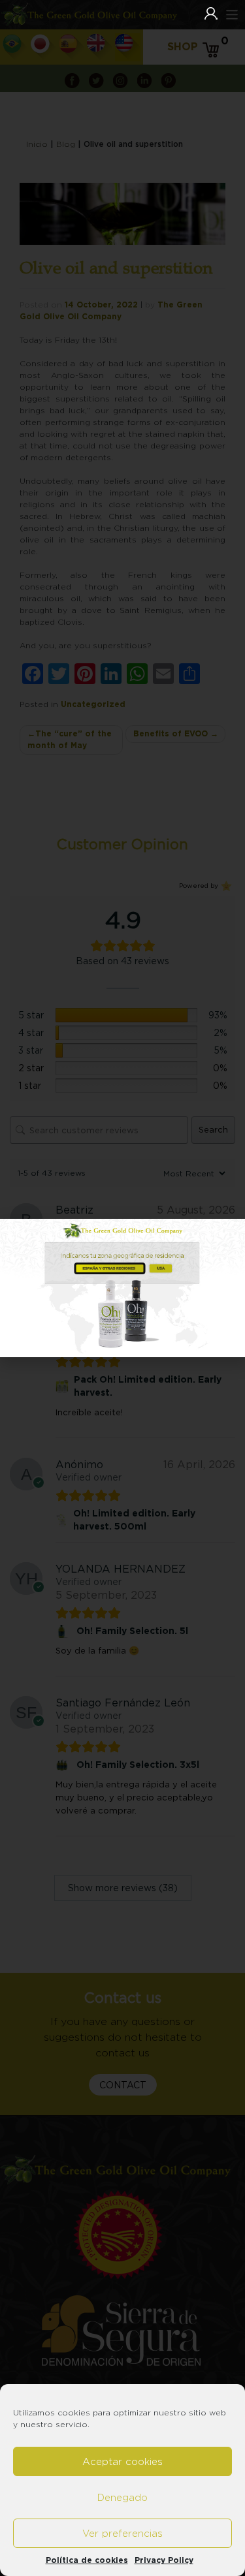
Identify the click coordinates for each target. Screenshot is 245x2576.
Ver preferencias (122, 2533)
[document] (122, 1288)
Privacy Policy (164, 2560)
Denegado (122, 2497)
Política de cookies (87, 2560)
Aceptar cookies (122, 2461)
